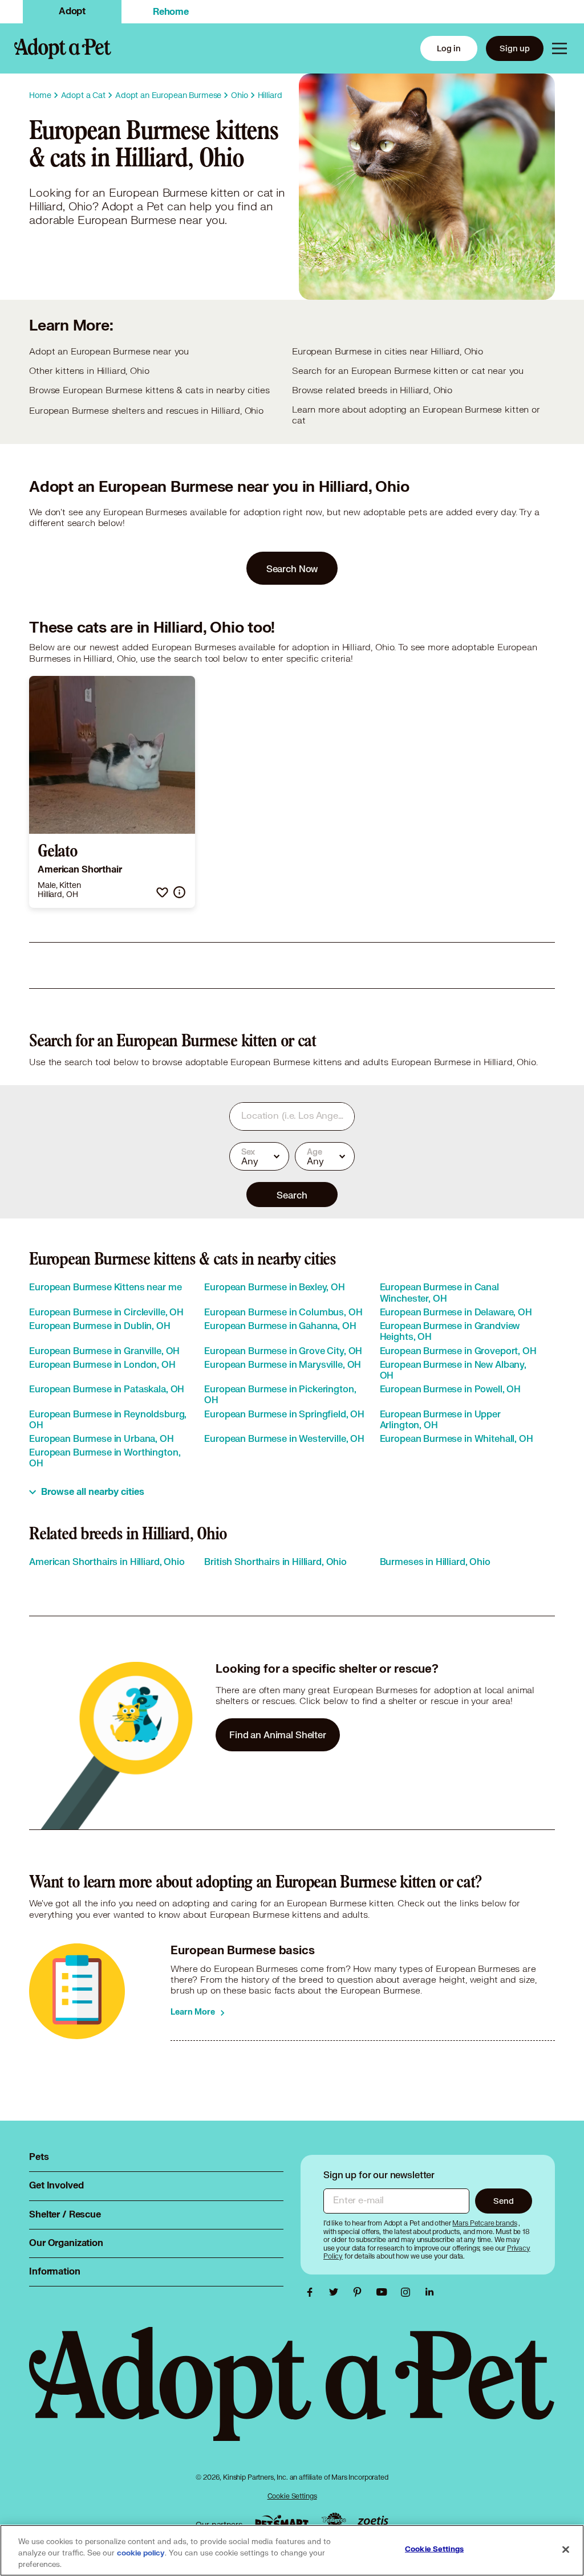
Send (503, 2201)
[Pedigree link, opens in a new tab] (334, 2521)
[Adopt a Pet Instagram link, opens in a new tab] (408, 2292)
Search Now (292, 568)
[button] (162, 892)
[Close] (566, 2550)
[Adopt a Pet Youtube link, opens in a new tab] (384, 2292)
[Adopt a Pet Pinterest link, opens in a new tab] (360, 2292)
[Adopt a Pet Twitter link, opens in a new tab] (336, 2292)
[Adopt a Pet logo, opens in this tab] (292, 2395)
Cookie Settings (292, 2496)
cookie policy (141, 2553)
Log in (449, 48)
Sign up (515, 48)
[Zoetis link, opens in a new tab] (373, 2522)
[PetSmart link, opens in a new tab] (282, 2522)
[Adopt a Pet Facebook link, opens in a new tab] (313, 2292)
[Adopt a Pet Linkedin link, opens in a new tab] (429, 2292)
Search (292, 1195)
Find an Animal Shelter (278, 1735)
